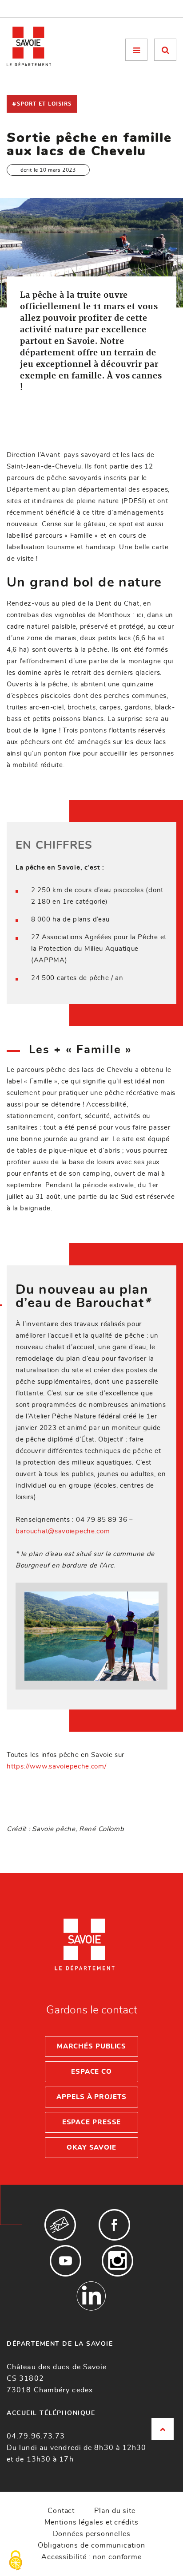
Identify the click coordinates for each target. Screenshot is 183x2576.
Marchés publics (92, 2046)
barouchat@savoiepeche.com (63, 1531)
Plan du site (115, 2511)
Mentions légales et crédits (91, 2522)
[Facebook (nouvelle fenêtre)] (114, 2225)
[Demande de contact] (60, 2225)
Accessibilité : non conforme (91, 2557)
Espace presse (92, 2122)
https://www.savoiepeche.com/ (57, 1767)
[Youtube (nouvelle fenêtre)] (66, 2261)
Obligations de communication (91, 2545)
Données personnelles (92, 2534)
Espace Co (91, 2072)
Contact (61, 2511)
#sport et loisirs (42, 104)
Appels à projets (91, 2097)
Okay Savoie (91, 2148)
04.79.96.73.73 (36, 2436)
